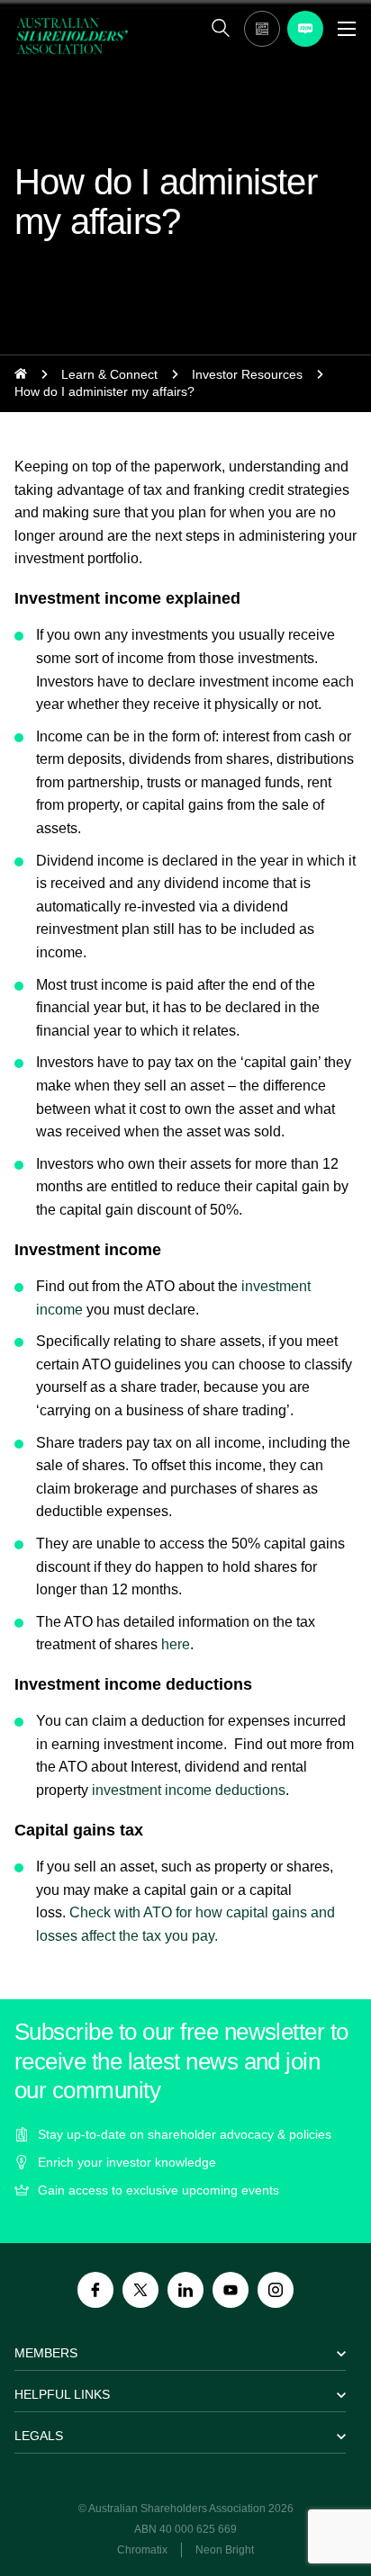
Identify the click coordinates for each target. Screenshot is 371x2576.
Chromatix (142, 2550)
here (176, 1644)
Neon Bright (225, 2550)
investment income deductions (189, 1790)
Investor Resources (247, 374)
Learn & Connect (109, 374)
